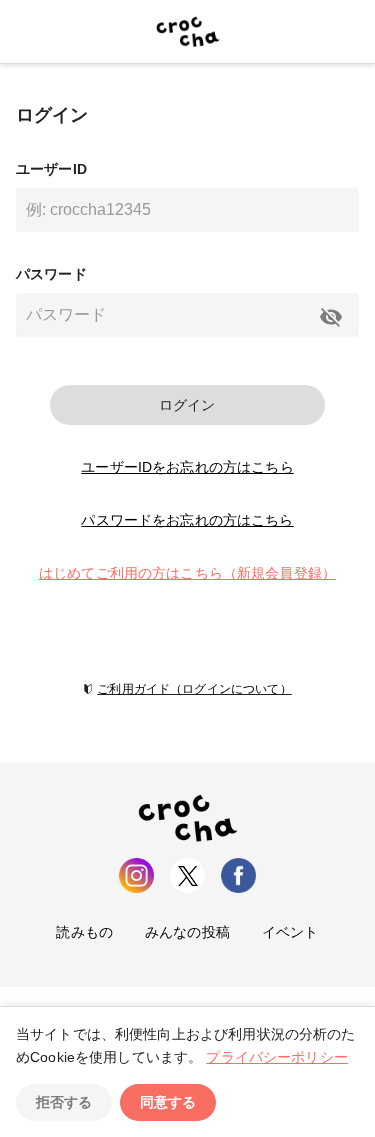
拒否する (64, 1102)
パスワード (51, 274)
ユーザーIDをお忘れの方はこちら (187, 467)
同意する (168, 1102)
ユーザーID (51, 169)
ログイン (187, 405)
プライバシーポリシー (277, 1057)
